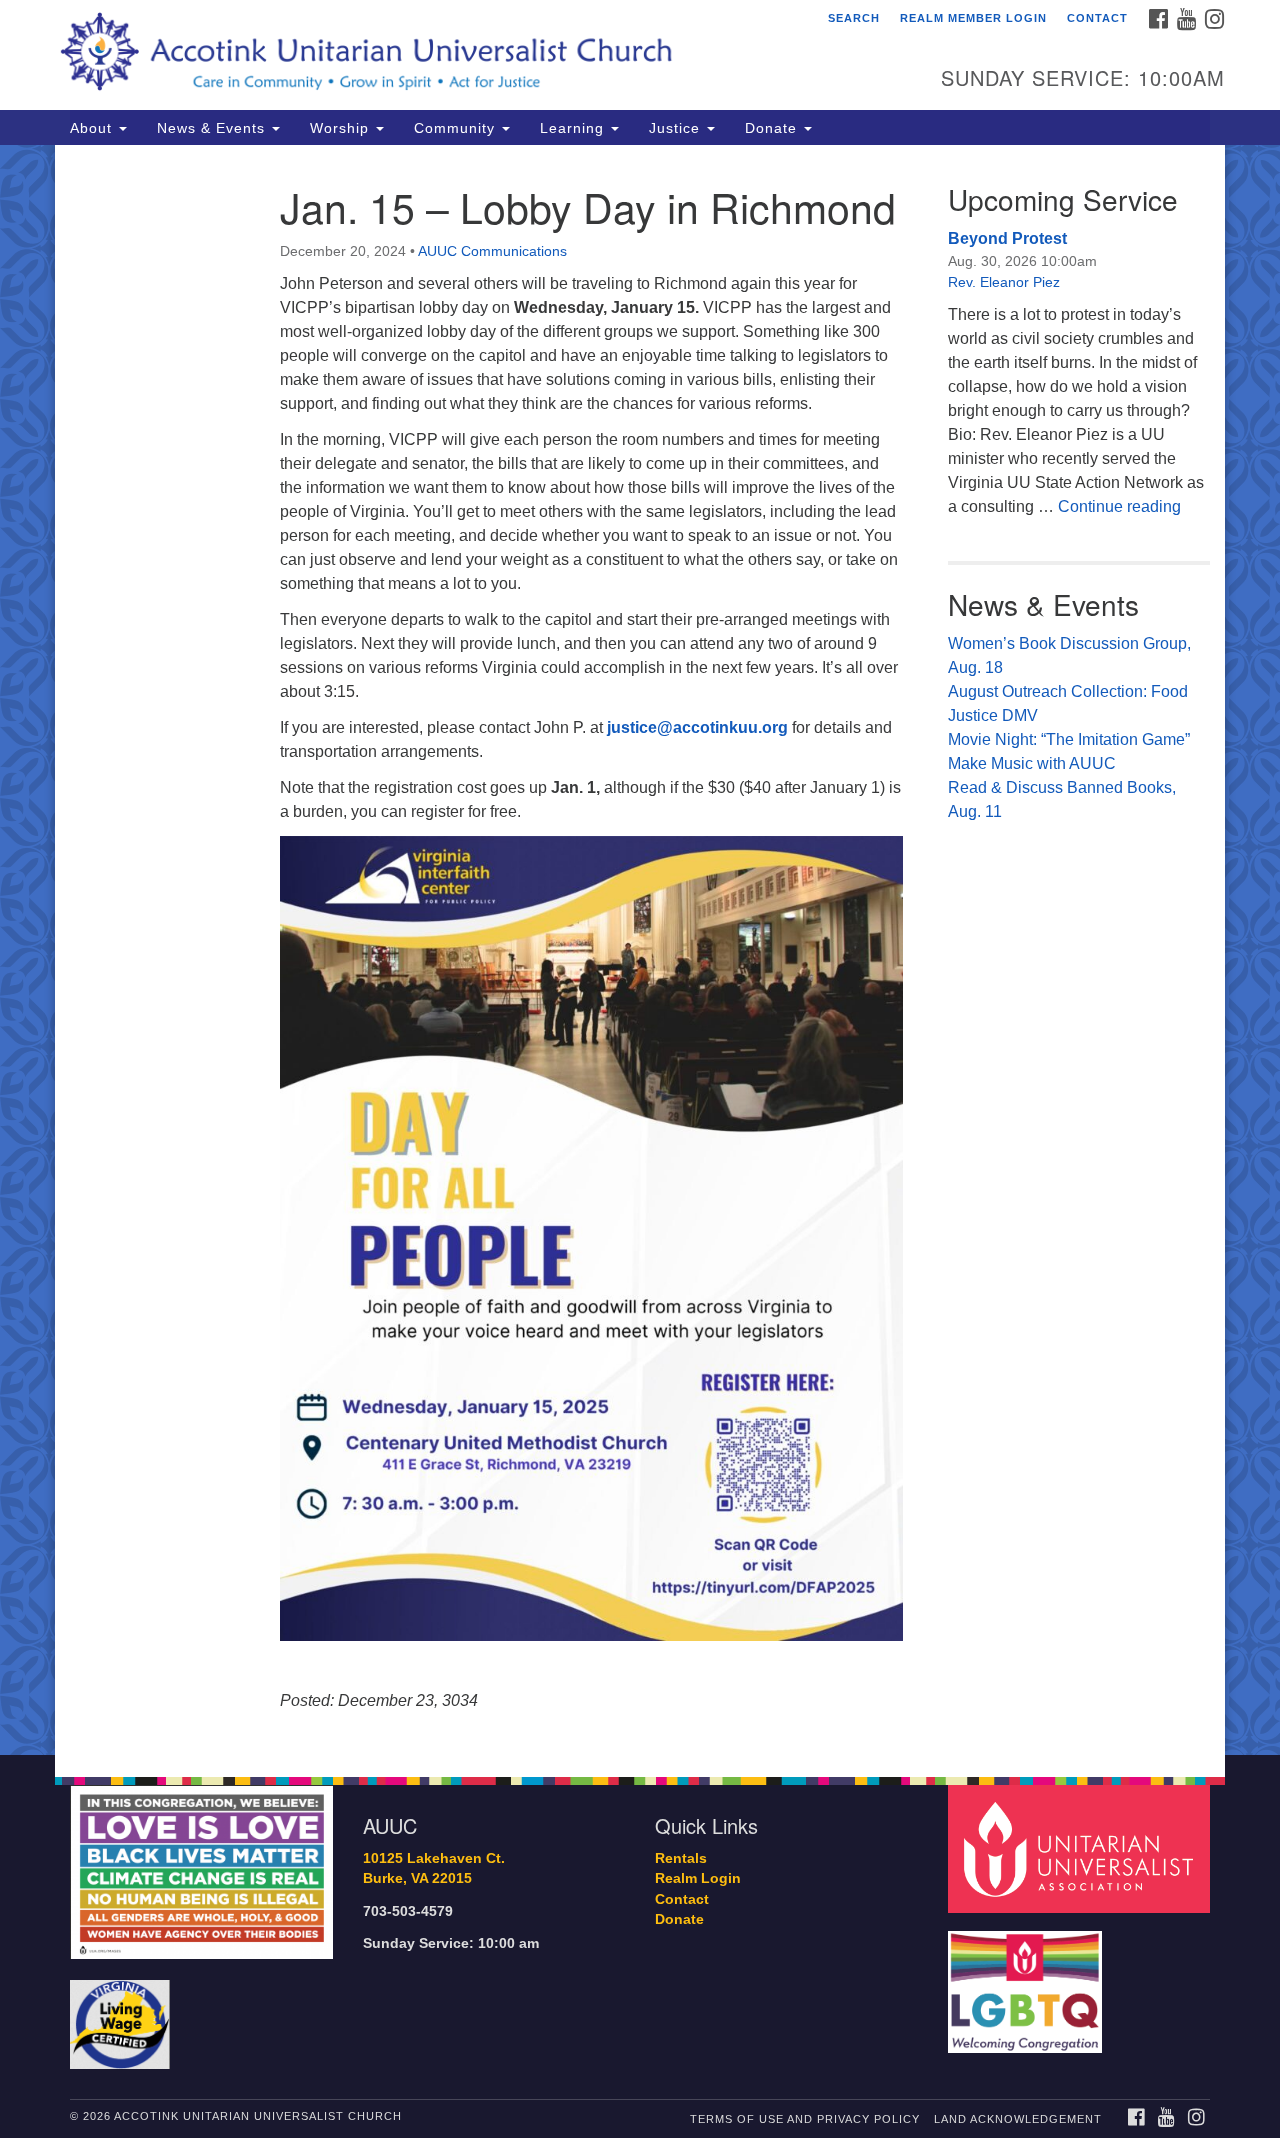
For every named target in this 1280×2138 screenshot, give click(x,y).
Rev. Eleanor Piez (1004, 282)
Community (457, 128)
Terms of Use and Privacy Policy (805, 2119)
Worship (342, 128)
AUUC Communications (492, 251)
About (93, 128)
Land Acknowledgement (1018, 2119)
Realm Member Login (973, 18)
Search (854, 18)
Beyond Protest (1007, 238)
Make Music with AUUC (1032, 763)
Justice (677, 128)
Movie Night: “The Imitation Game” (1069, 739)
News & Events (213, 128)
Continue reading (1119, 506)
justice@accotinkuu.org (697, 727)
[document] (640, 950)
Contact (1097, 18)
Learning (574, 128)
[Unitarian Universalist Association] (1082, 1847)
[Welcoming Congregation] (1028, 1981)
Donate (773, 128)
